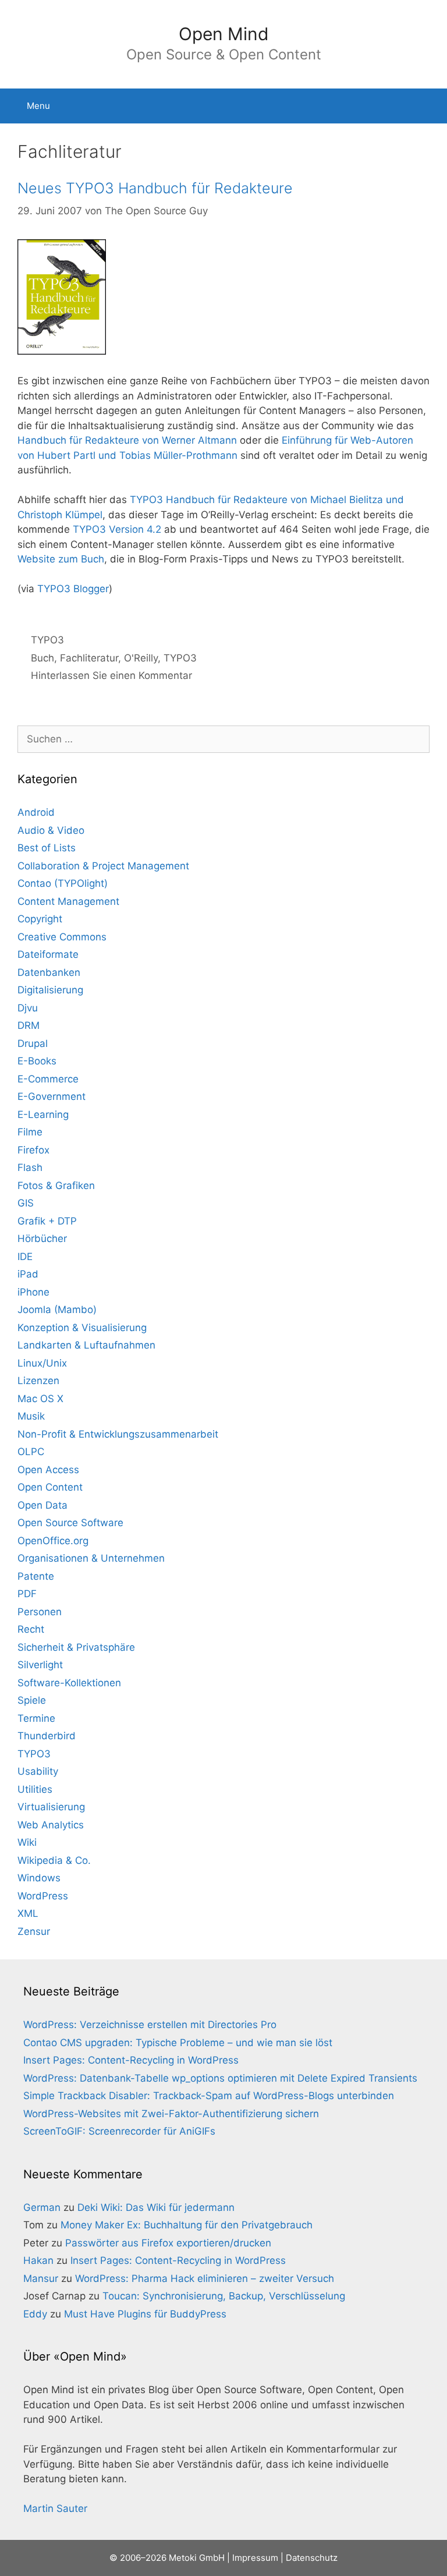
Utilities (35, 1789)
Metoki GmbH (197, 2558)
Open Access (48, 1470)
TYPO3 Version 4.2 (117, 529)
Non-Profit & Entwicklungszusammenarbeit (118, 1434)
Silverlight (40, 1665)
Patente (36, 1576)
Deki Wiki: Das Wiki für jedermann (156, 2207)
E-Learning (43, 1114)
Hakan (38, 2260)
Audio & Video (51, 830)
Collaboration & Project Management (103, 866)
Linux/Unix (42, 1363)
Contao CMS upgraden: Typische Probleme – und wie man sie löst (178, 2043)
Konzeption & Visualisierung (82, 1328)
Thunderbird (47, 1736)
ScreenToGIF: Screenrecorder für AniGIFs (119, 2131)
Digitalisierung (50, 990)
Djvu (28, 1008)
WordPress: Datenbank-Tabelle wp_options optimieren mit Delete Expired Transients (220, 2078)
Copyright (40, 919)
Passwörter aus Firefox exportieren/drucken (168, 2243)
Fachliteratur (89, 658)
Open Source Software (70, 1523)
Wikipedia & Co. (54, 1860)
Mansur (41, 2278)
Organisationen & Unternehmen (91, 1558)
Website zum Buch (61, 559)
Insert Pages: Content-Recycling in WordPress (131, 2060)
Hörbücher (42, 1239)
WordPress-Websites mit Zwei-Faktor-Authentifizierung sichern (171, 2114)
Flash (30, 1167)
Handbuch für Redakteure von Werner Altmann (127, 440)
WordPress (43, 1896)
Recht (31, 1629)
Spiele (32, 1700)
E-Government (52, 1096)
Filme (30, 1132)
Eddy (35, 2314)
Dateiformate (48, 954)
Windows (39, 1878)
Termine (36, 1718)
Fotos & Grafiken (56, 1186)
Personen (40, 1612)
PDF (27, 1594)
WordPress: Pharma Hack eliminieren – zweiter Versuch (205, 2278)
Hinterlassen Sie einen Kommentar (111, 675)
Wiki (27, 1842)
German (42, 2207)
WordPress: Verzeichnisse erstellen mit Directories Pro (150, 2025)
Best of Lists (47, 848)
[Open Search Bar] (430, 106)
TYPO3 (47, 640)
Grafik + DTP (47, 1221)
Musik (31, 1416)
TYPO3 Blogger (73, 589)
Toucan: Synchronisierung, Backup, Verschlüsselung (224, 2296)
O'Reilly (141, 658)
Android (36, 812)
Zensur (34, 1931)
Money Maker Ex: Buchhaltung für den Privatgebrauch (187, 2225)
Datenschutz (312, 2558)
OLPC (31, 1452)
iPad (28, 1274)
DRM (29, 1025)
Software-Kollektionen (69, 1683)
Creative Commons (62, 937)
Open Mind (224, 34)
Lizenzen (38, 1381)
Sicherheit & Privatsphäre (76, 1647)
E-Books (37, 1061)
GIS (26, 1203)
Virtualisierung (51, 1807)
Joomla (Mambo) (57, 1310)
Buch (42, 658)
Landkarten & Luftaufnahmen (86, 1345)
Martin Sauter (55, 2508)
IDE (25, 1257)
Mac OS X (40, 1399)
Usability (38, 1771)
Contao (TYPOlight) (63, 883)
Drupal (33, 1043)
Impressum (255, 2558)
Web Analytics (51, 1825)
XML (28, 1913)
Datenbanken (49, 972)
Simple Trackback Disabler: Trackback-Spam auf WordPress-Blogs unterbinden (209, 2096)
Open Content (50, 1487)
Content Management (68, 901)
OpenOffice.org (53, 1541)
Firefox (33, 1150)
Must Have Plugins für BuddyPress (145, 2314)
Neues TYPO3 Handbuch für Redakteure (155, 188)
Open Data (42, 1505)
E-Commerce (48, 1079)
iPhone (33, 1292)
